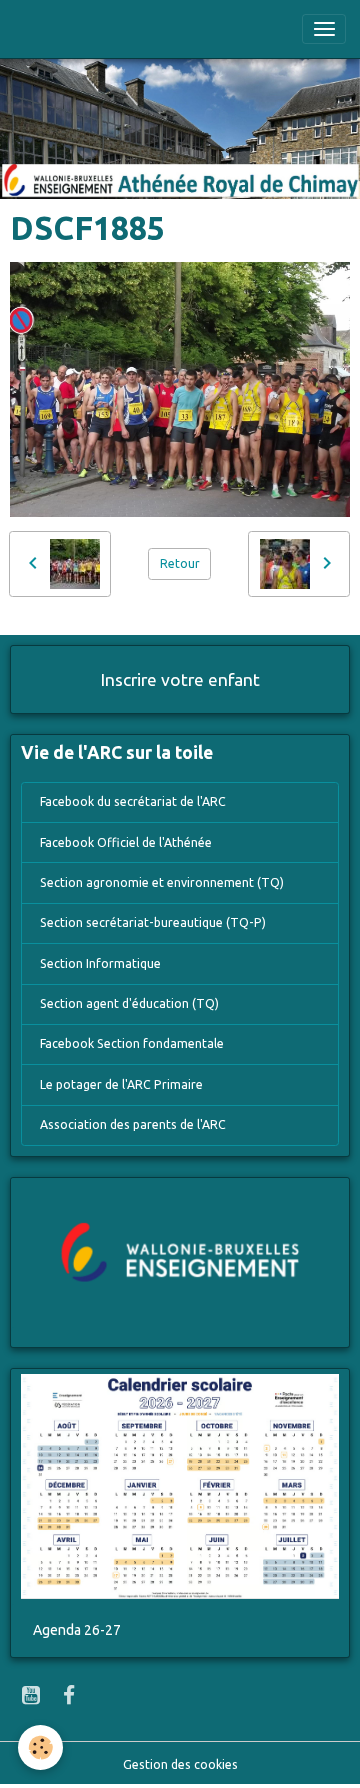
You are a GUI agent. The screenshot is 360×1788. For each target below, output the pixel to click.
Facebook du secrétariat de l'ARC (133, 801)
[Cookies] (40, 1747)
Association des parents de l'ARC (133, 1124)
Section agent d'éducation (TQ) (129, 1003)
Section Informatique (100, 963)
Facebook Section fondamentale (132, 1043)
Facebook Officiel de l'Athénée (126, 842)
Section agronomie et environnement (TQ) (162, 882)
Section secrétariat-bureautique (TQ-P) (153, 922)
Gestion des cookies (180, 1764)
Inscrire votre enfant (180, 679)
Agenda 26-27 (77, 1630)
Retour (180, 563)
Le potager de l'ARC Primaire (121, 1084)
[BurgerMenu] (324, 29)
